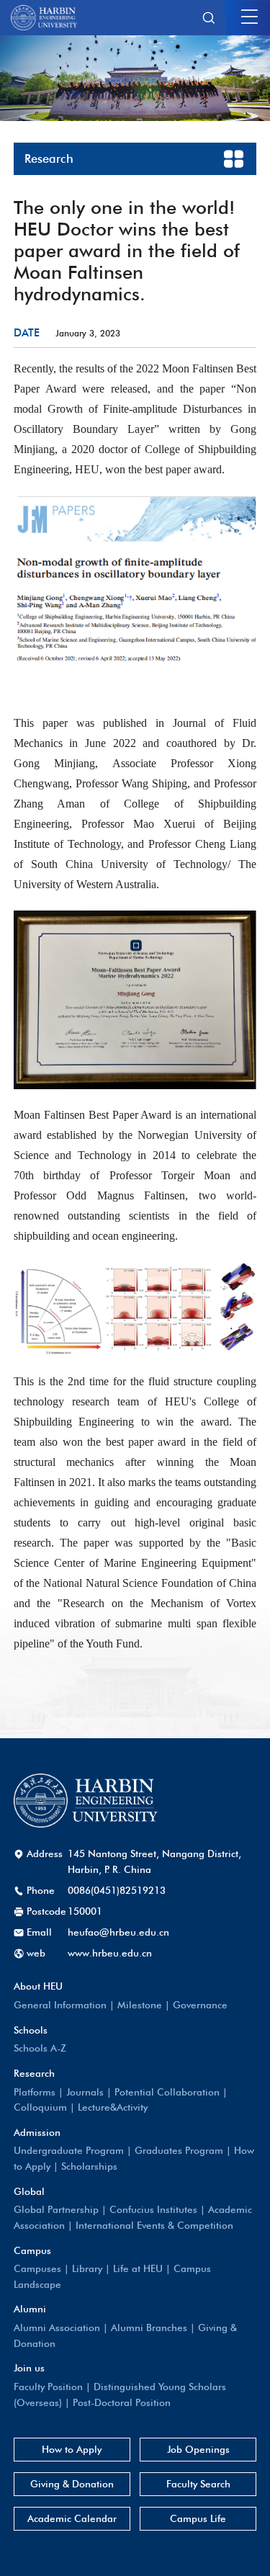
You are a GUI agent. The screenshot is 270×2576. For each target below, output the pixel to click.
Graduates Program (179, 2150)
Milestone (140, 2005)
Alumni (30, 2309)
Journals (85, 2092)
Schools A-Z (40, 2048)
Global (29, 2191)
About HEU (38, 1986)
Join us (29, 2368)
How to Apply (72, 2449)
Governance (200, 2005)
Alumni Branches (149, 2327)
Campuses (37, 2268)
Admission (37, 2132)
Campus (32, 2250)
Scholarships (89, 2166)
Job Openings (198, 2449)
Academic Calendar (72, 2518)
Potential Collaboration (167, 2092)
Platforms (35, 2092)
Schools (31, 2030)
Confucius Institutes (153, 2209)
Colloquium (40, 2107)
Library (87, 2268)
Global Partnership (56, 2209)
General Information (60, 2005)
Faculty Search (198, 2484)
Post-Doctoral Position (122, 2402)
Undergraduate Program (69, 2150)
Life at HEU (138, 2268)
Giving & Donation (72, 2484)
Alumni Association (57, 2327)
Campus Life (198, 2518)
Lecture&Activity (113, 2107)
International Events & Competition (154, 2225)
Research (34, 2073)
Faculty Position (48, 2387)
